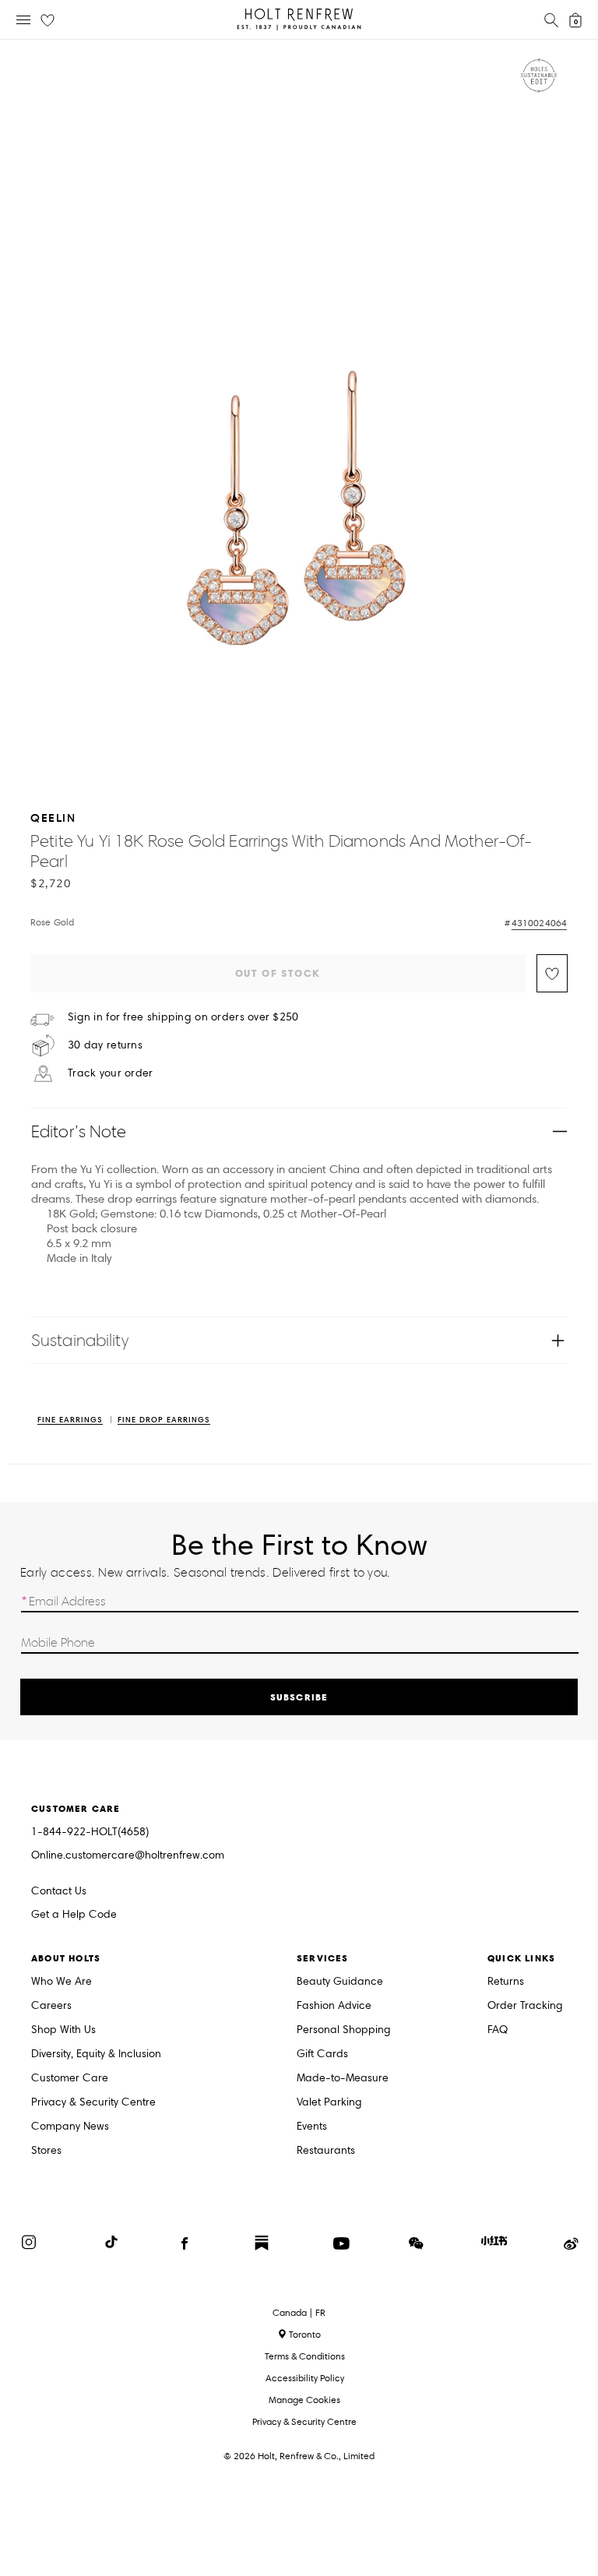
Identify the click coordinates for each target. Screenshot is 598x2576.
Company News (70, 2127)
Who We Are (62, 1982)
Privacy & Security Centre (93, 2103)
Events (312, 2127)
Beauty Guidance (340, 1982)
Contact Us (59, 1891)
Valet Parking (329, 2103)
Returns (506, 1982)
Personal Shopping (344, 2030)
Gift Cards (322, 2054)
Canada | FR (299, 2313)
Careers (51, 2006)
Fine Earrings (70, 1420)
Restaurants (326, 2151)
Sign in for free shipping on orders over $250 (183, 1017)
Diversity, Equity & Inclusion (96, 2054)
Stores (46, 2151)
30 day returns (105, 1045)
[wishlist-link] (47, 21)
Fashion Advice (334, 2006)
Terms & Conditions (305, 2356)
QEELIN (53, 818)
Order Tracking (525, 2006)
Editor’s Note (79, 1131)
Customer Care (70, 2079)
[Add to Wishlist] (552, 973)
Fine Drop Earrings (164, 1420)
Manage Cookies (304, 2400)
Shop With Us (63, 2030)
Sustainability (80, 1340)
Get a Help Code (74, 1915)
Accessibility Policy (305, 2378)
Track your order (110, 1073)
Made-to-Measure (343, 2079)
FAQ (498, 2030)
